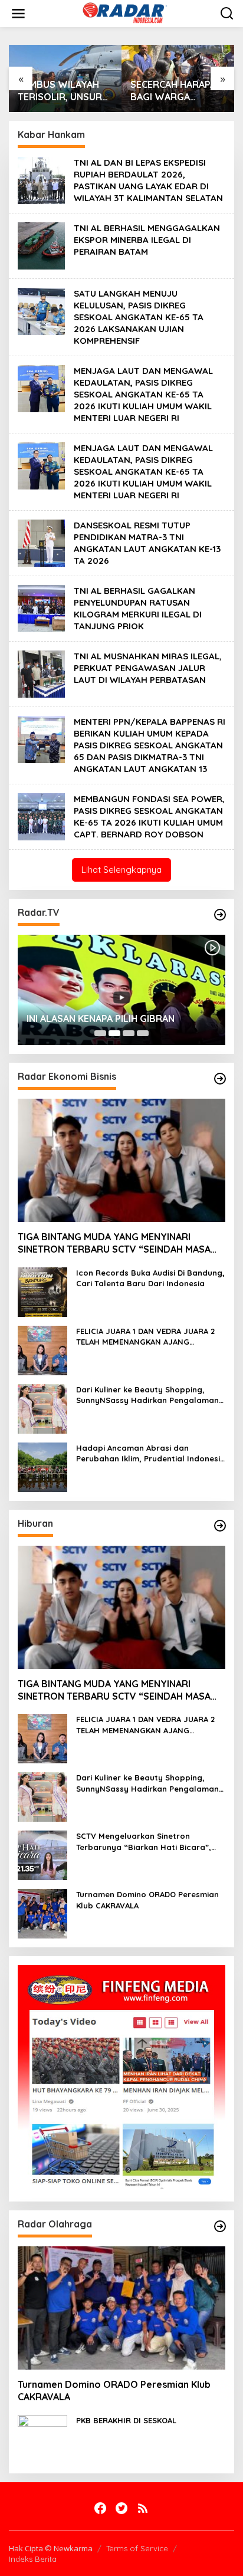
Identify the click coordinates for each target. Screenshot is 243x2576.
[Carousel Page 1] (100, 1033)
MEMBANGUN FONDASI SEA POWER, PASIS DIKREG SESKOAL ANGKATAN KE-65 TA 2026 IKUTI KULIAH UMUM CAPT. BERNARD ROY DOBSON (149, 816)
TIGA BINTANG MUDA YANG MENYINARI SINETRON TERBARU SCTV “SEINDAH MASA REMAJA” (114, 1243)
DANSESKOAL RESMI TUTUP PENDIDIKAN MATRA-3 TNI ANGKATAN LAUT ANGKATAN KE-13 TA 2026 (147, 543)
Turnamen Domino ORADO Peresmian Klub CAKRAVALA (147, 1900)
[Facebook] (100, 2508)
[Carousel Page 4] (143, 1033)
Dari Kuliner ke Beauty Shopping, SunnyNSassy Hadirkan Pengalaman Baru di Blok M (147, 1395)
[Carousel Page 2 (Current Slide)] (114, 1033)
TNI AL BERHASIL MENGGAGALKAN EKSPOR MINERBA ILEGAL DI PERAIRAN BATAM (147, 240)
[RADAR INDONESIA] (124, 13)
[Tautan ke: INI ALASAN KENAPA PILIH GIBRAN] (121, 990)
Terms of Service (137, 2548)
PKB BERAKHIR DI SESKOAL (126, 2420)
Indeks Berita (33, 2559)
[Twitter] (121, 2508)
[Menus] (18, 14)
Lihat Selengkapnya (121, 870)
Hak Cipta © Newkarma (51, 2548)
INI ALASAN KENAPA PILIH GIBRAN (101, 1018)
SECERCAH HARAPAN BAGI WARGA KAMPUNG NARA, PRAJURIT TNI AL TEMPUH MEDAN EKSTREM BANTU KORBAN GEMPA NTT (177, 91)
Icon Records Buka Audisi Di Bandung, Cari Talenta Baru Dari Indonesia (150, 1278)
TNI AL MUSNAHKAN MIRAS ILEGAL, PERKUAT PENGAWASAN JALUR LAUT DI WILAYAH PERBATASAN (148, 668)
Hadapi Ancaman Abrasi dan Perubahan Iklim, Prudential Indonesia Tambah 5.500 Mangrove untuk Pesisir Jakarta (151, 1453)
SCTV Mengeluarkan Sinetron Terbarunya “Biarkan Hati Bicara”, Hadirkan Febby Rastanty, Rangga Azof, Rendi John (145, 1841)
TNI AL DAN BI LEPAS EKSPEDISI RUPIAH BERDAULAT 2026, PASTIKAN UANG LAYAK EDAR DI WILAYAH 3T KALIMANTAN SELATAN (148, 180)
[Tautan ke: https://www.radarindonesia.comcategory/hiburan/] (220, 1526)
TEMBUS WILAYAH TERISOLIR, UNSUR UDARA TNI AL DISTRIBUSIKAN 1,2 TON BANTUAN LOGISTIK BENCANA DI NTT (61, 91)
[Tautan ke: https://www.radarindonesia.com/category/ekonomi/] (220, 1079)
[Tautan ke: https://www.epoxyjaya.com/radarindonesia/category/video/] (220, 915)
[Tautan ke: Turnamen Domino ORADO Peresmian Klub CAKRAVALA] (42, 1913)
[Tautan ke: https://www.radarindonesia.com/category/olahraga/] (220, 2226)
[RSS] (143, 2508)
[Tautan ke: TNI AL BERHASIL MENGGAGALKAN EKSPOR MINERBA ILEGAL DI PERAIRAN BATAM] (41, 244)
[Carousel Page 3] (129, 1033)
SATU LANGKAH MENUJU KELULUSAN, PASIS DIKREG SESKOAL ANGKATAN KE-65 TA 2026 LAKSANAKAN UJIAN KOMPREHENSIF (139, 317)
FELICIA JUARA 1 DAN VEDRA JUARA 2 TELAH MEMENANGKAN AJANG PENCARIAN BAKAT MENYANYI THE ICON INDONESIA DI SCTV (150, 1337)
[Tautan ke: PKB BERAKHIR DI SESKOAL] (42, 2438)
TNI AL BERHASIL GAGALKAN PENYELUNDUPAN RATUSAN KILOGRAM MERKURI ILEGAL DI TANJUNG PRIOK (138, 608)
